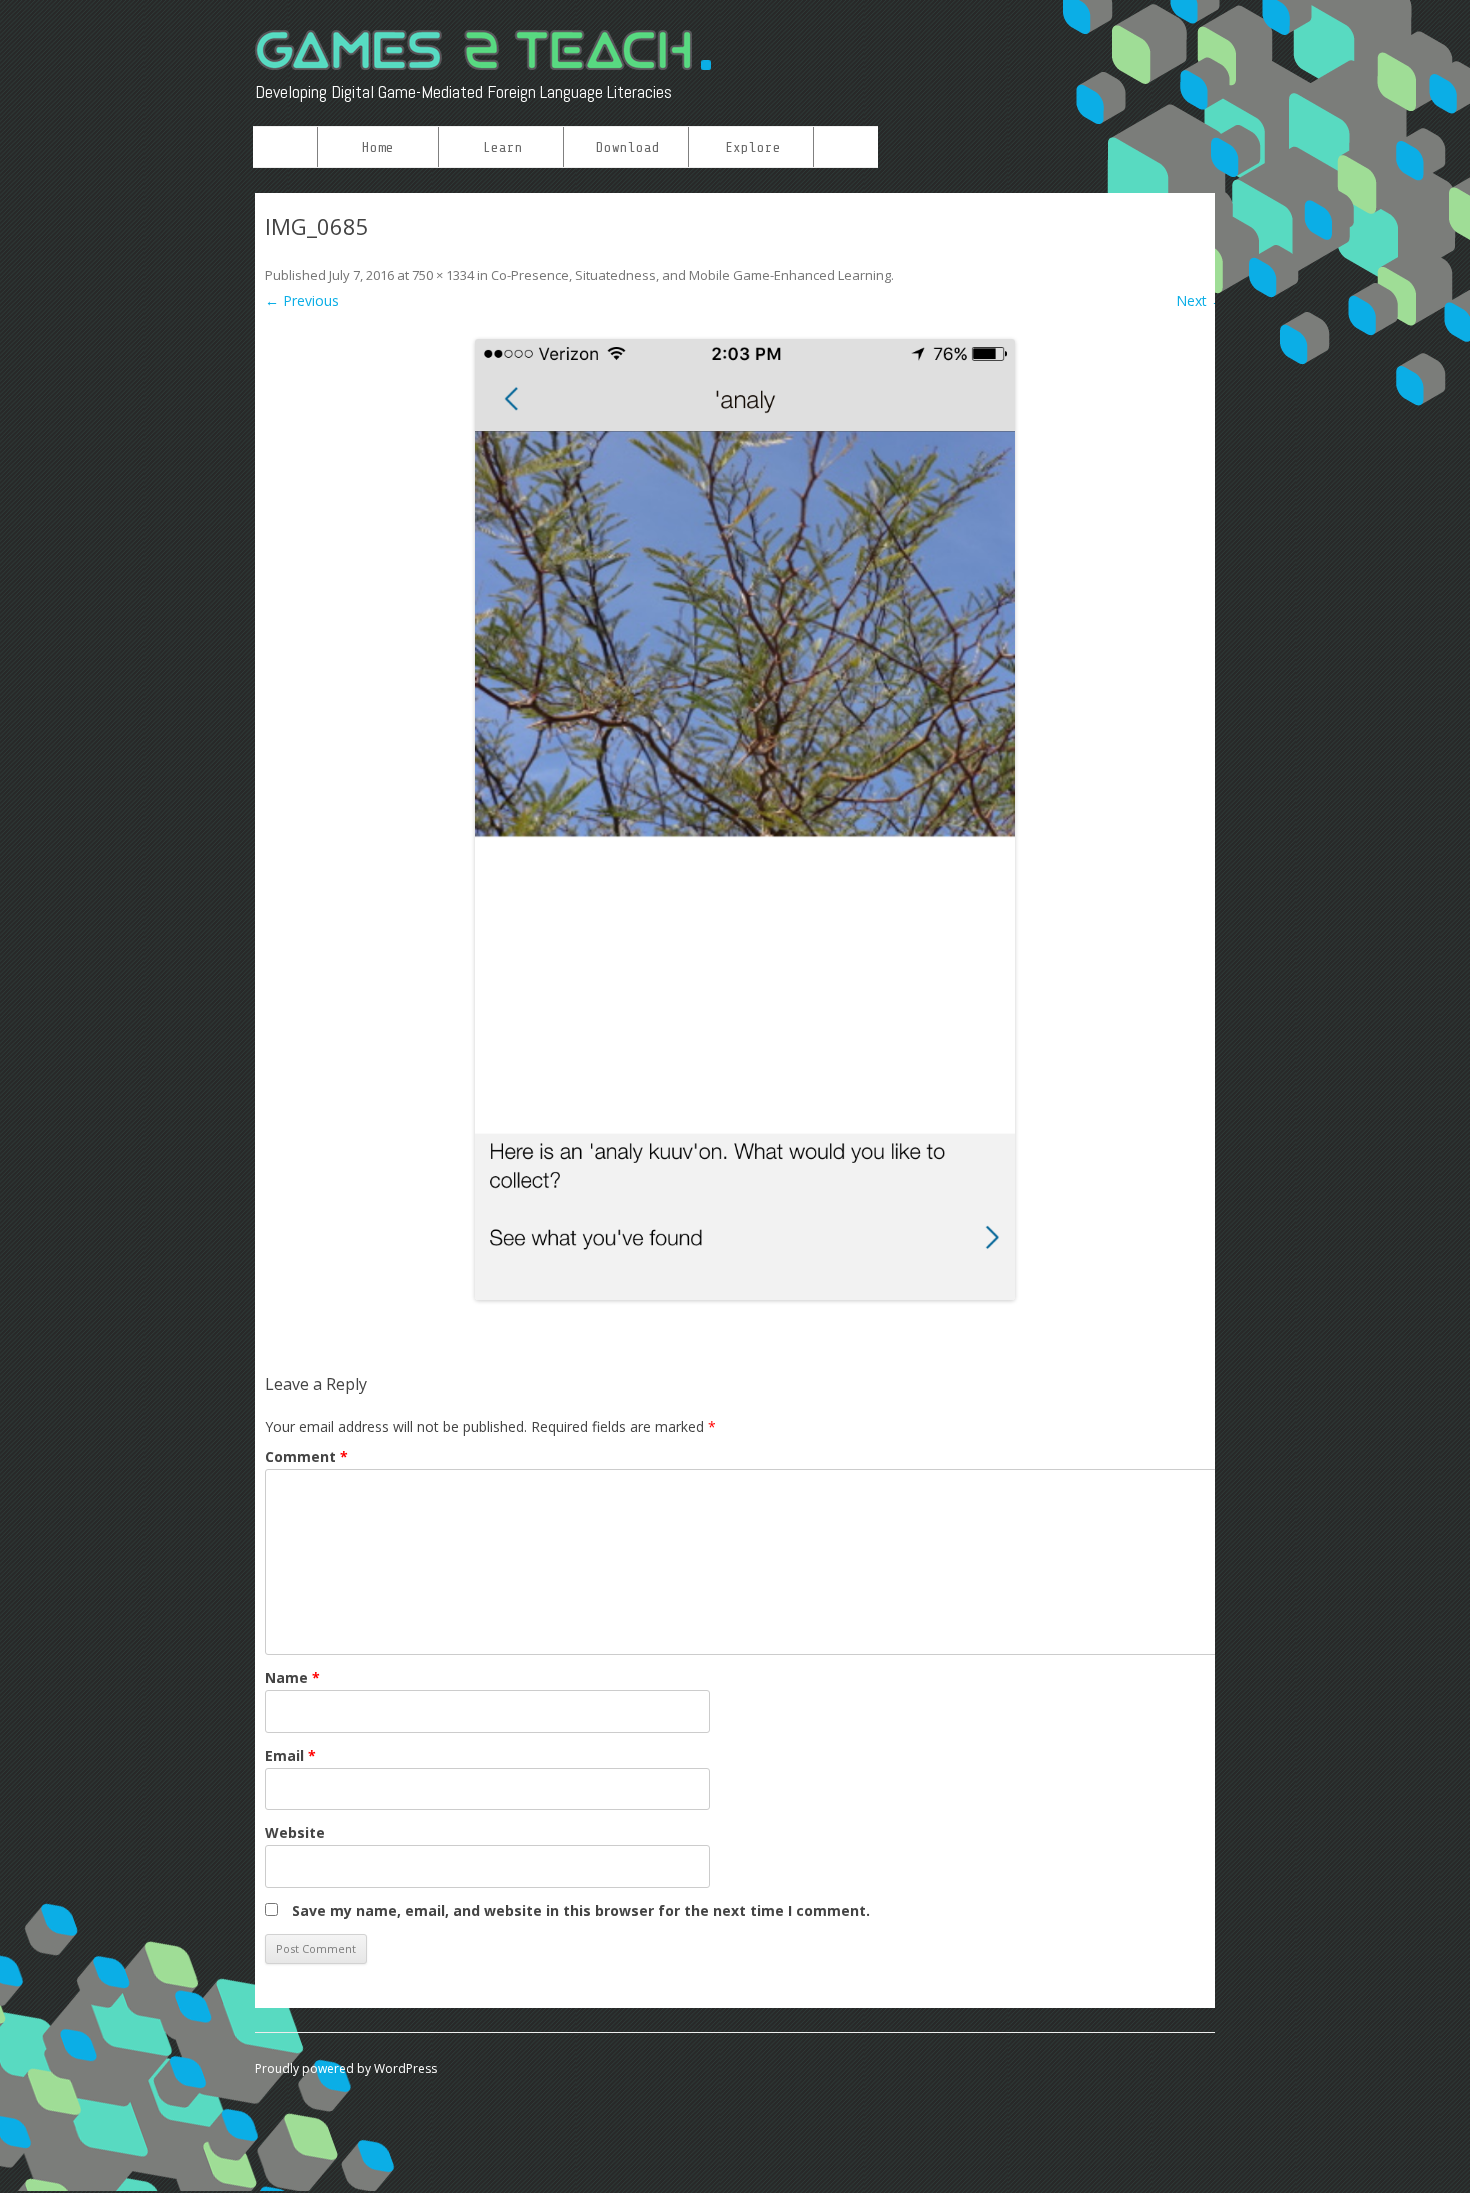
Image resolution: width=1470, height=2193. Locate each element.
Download (628, 147)
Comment (306, 1456)
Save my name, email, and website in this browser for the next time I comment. (581, 1910)
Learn (503, 147)
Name (292, 1677)
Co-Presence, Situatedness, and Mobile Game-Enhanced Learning (691, 275)
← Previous (302, 300)
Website (295, 1832)
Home (378, 147)
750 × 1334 (443, 275)
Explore (753, 147)
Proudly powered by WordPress (346, 2068)
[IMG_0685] (745, 819)
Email (290, 1755)
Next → (1200, 300)
